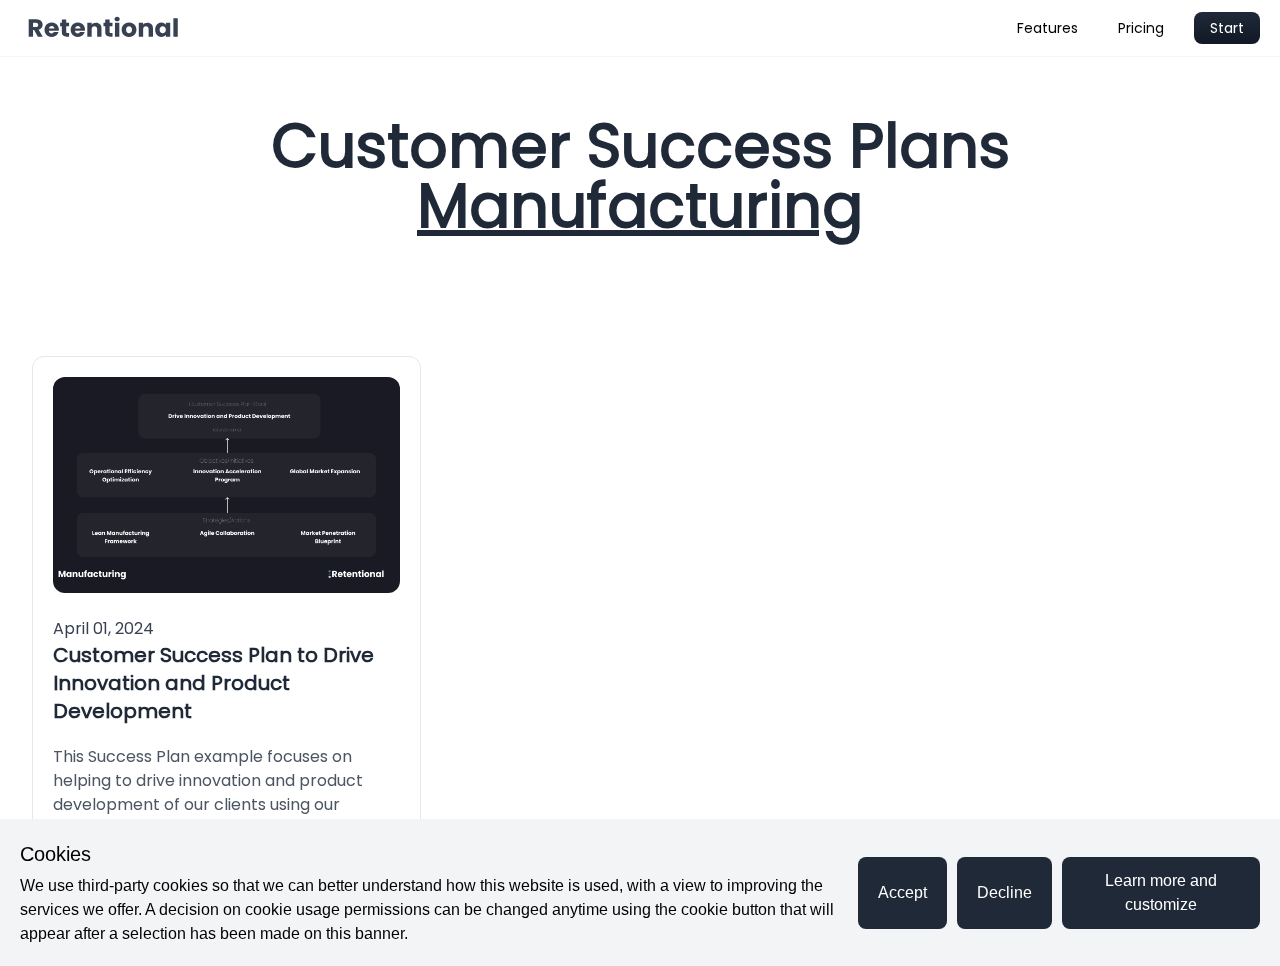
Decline (1004, 892)
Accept (902, 892)
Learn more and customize (1161, 892)
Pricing (1141, 28)
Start (1227, 28)
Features (1047, 28)
